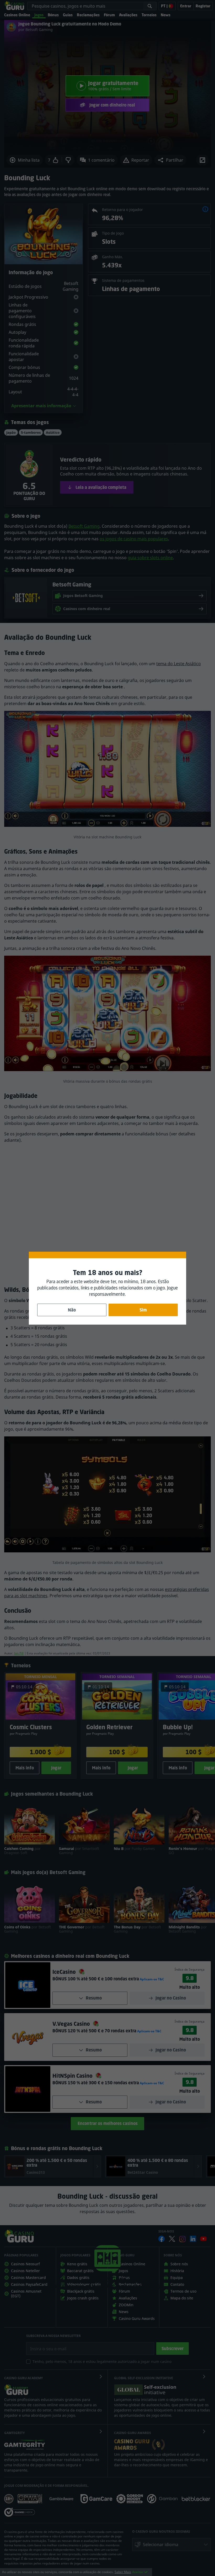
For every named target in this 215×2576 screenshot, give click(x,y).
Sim (143, 1310)
